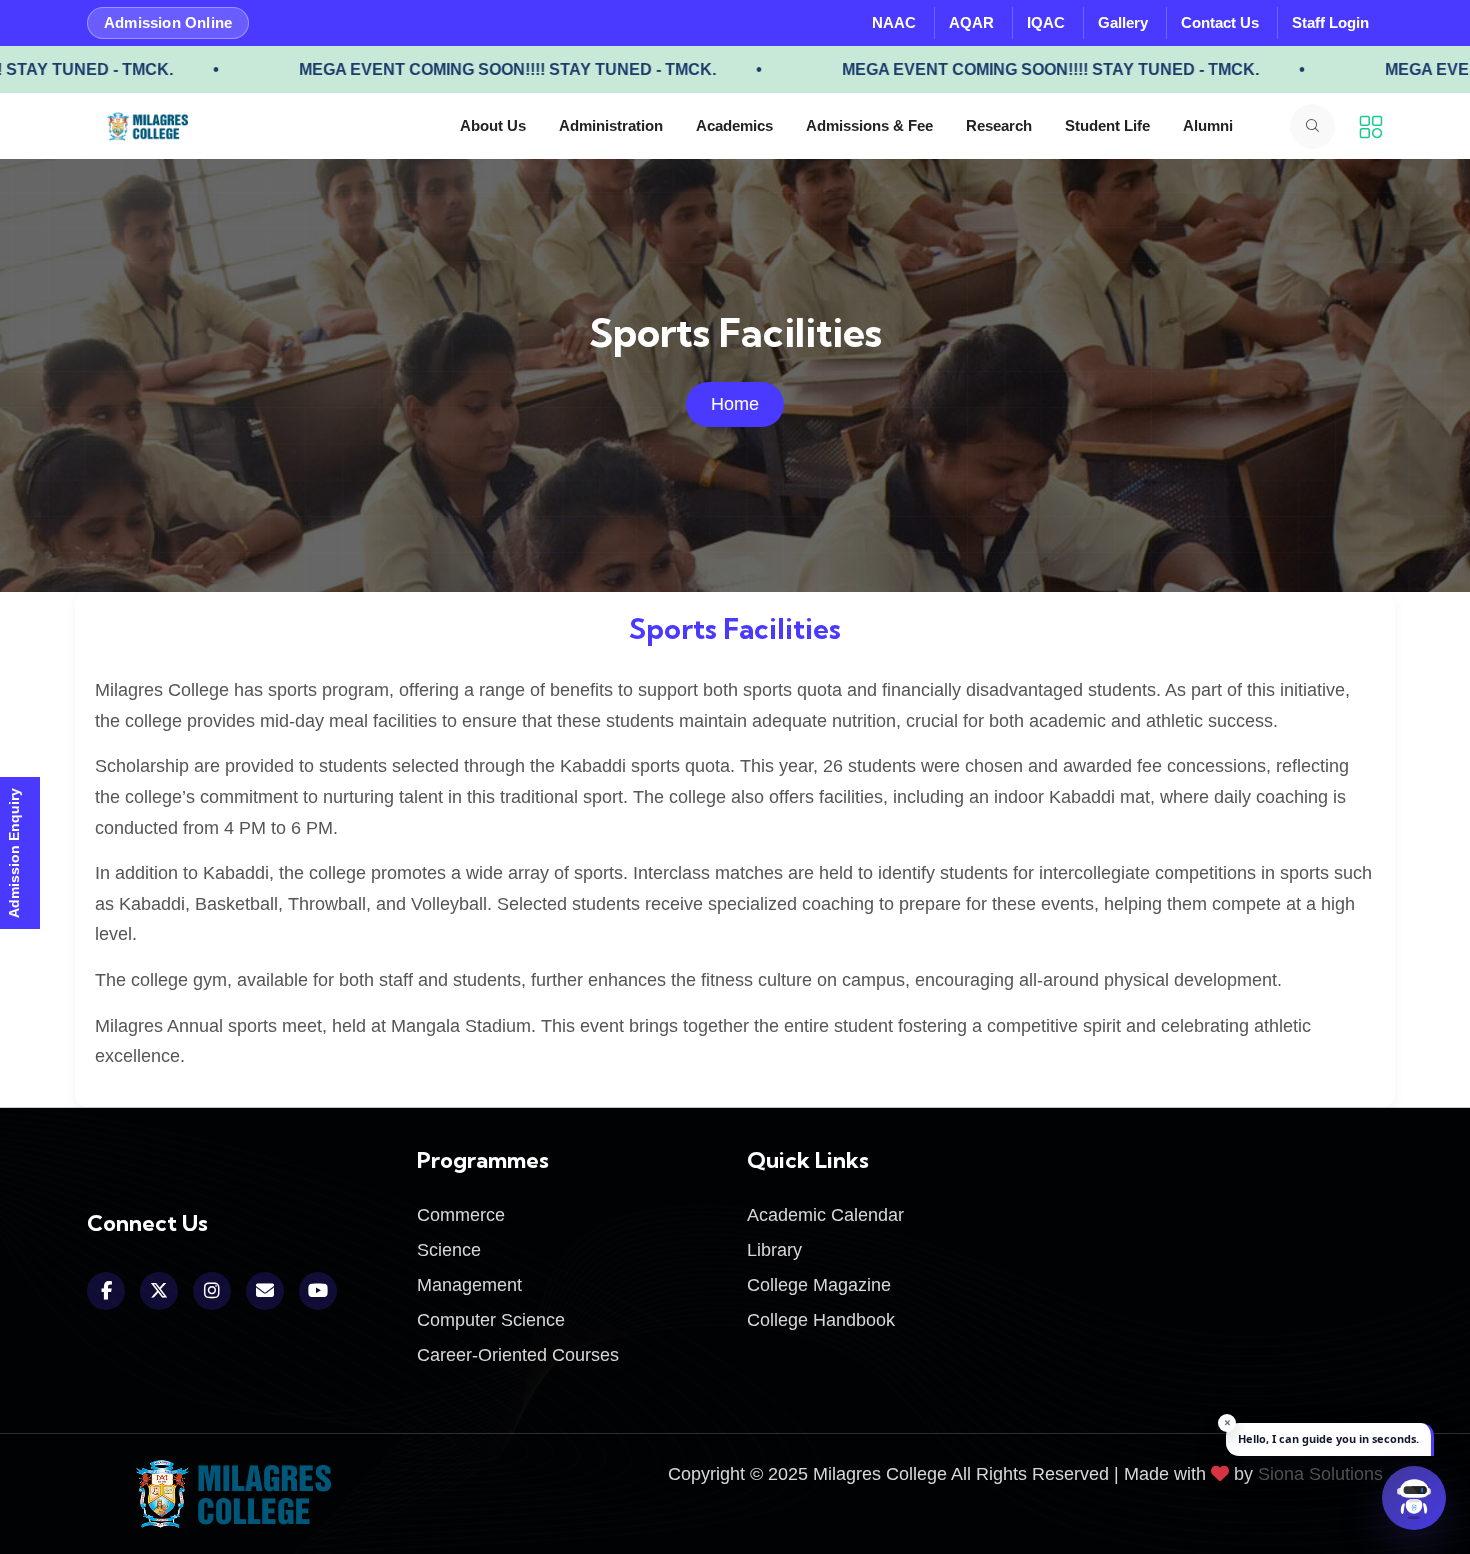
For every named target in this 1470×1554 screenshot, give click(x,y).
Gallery (1123, 22)
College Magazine (819, 1285)
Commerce (461, 1215)
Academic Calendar (825, 1215)
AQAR (971, 22)
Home (735, 404)
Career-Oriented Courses (518, 1355)
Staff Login (1330, 22)
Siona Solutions (1320, 1474)
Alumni (1208, 125)
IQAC (1046, 22)
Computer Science (491, 1320)
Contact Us (1220, 22)
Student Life (1107, 125)
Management (469, 1285)
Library (774, 1250)
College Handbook (821, 1320)
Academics (734, 125)
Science (449, 1250)
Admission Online (168, 22)
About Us (493, 125)
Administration (611, 125)
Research (999, 125)
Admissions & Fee (869, 125)
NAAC (894, 22)
